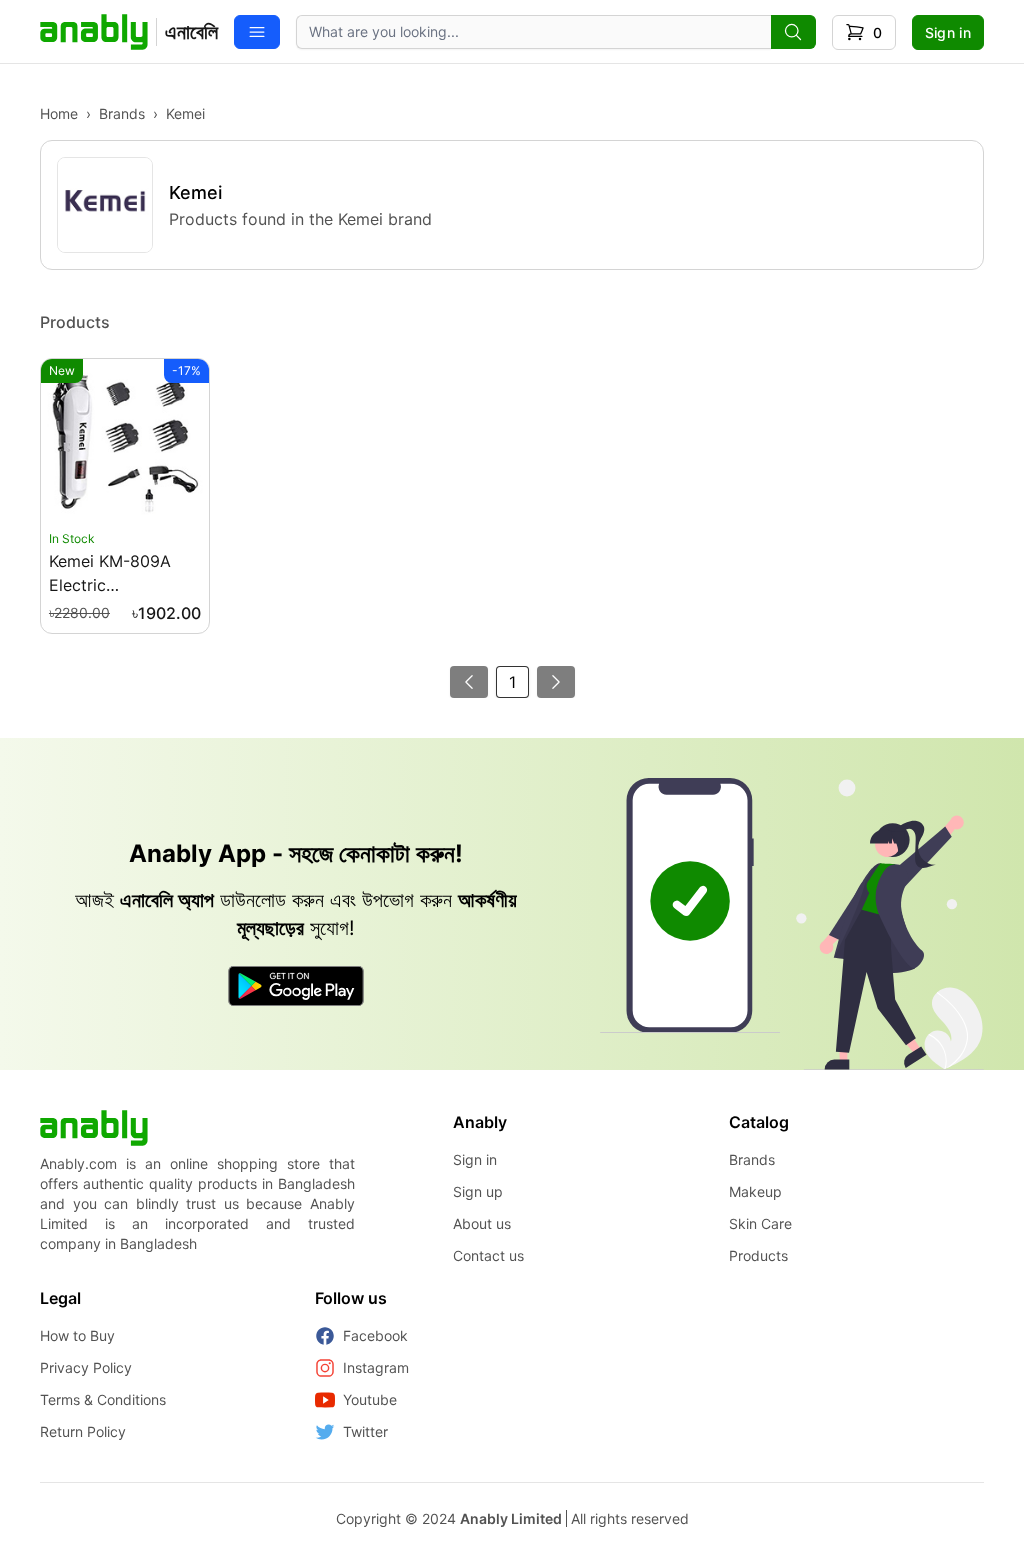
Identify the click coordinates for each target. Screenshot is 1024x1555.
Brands (122, 113)
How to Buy (77, 1335)
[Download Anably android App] (296, 986)
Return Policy (83, 1431)
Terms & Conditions (103, 1399)
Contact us (488, 1255)
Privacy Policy (86, 1367)
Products (758, 1255)
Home (59, 113)
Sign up (478, 1191)
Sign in (948, 32)
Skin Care (760, 1223)
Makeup (755, 1191)
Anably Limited (511, 1518)
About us (482, 1223)
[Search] (793, 32)
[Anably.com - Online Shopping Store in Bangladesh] (94, 1128)
